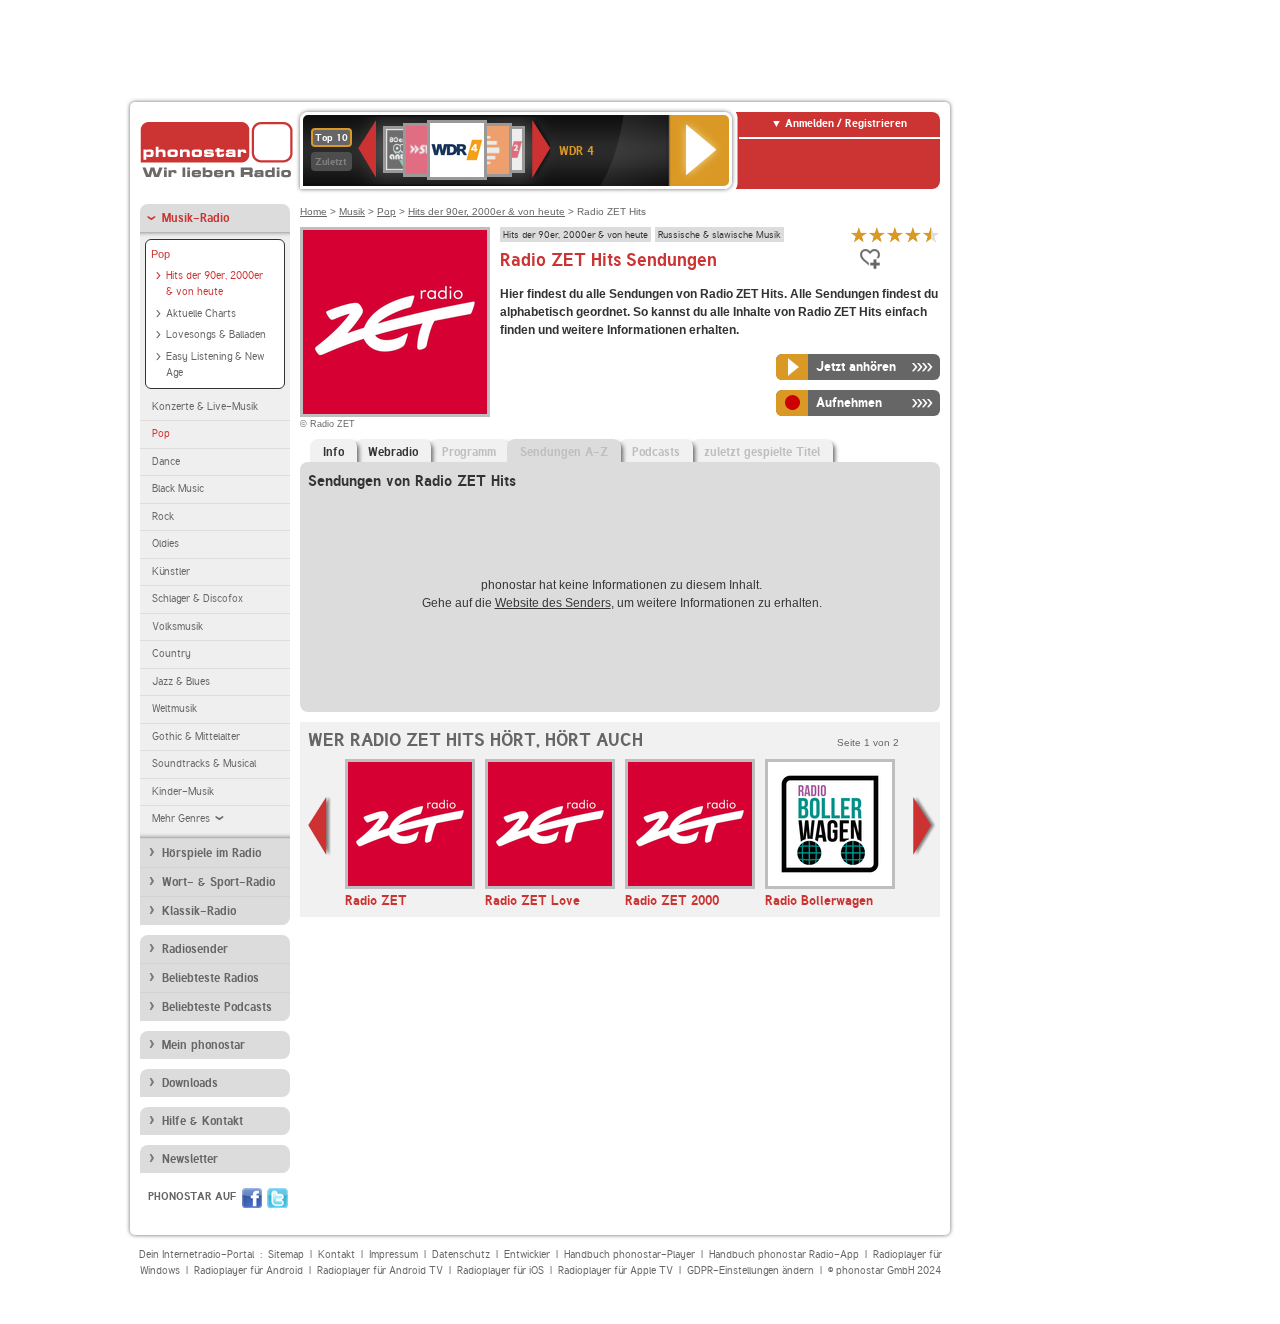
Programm (469, 452)
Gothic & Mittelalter (196, 736)
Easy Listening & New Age (215, 365)
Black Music (178, 488)
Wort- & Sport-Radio (218, 882)
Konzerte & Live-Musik (205, 406)
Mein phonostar (203, 1045)
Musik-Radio (195, 218)
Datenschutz (461, 1254)
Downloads (190, 1083)
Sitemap (286, 1254)
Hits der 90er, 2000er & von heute (214, 284)
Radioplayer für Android (248, 1270)
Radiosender (195, 949)
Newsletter (190, 1159)
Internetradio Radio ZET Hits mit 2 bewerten (877, 234)
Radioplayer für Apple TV (615, 1270)
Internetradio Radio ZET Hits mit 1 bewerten (859, 234)
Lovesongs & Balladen (216, 334)
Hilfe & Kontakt (202, 1121)
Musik (352, 211)
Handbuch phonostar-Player (629, 1254)
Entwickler (527, 1254)
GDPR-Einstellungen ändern (750, 1270)
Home (313, 211)
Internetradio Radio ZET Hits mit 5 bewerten (931, 234)
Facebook (252, 1198)
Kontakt (336, 1254)
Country (171, 653)
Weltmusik (174, 708)
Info (333, 452)
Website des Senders (553, 603)
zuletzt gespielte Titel (762, 452)
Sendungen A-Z (564, 452)
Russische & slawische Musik (719, 234)
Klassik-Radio (199, 911)
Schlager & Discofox (197, 598)
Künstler (171, 571)
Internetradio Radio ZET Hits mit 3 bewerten (895, 234)
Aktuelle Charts (201, 313)
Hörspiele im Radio (211, 853)
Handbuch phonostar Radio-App (784, 1254)
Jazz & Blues (181, 681)
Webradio (393, 452)
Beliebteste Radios (210, 978)
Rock (163, 516)
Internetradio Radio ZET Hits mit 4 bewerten (913, 234)
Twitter (277, 1198)
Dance (166, 461)
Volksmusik (177, 626)
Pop (160, 254)
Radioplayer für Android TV (380, 1270)
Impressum (393, 1254)
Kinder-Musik (183, 791)
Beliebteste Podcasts (217, 1007)
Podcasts (656, 452)
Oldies (165, 543)
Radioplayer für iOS (500, 1270)
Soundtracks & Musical (204, 763)
